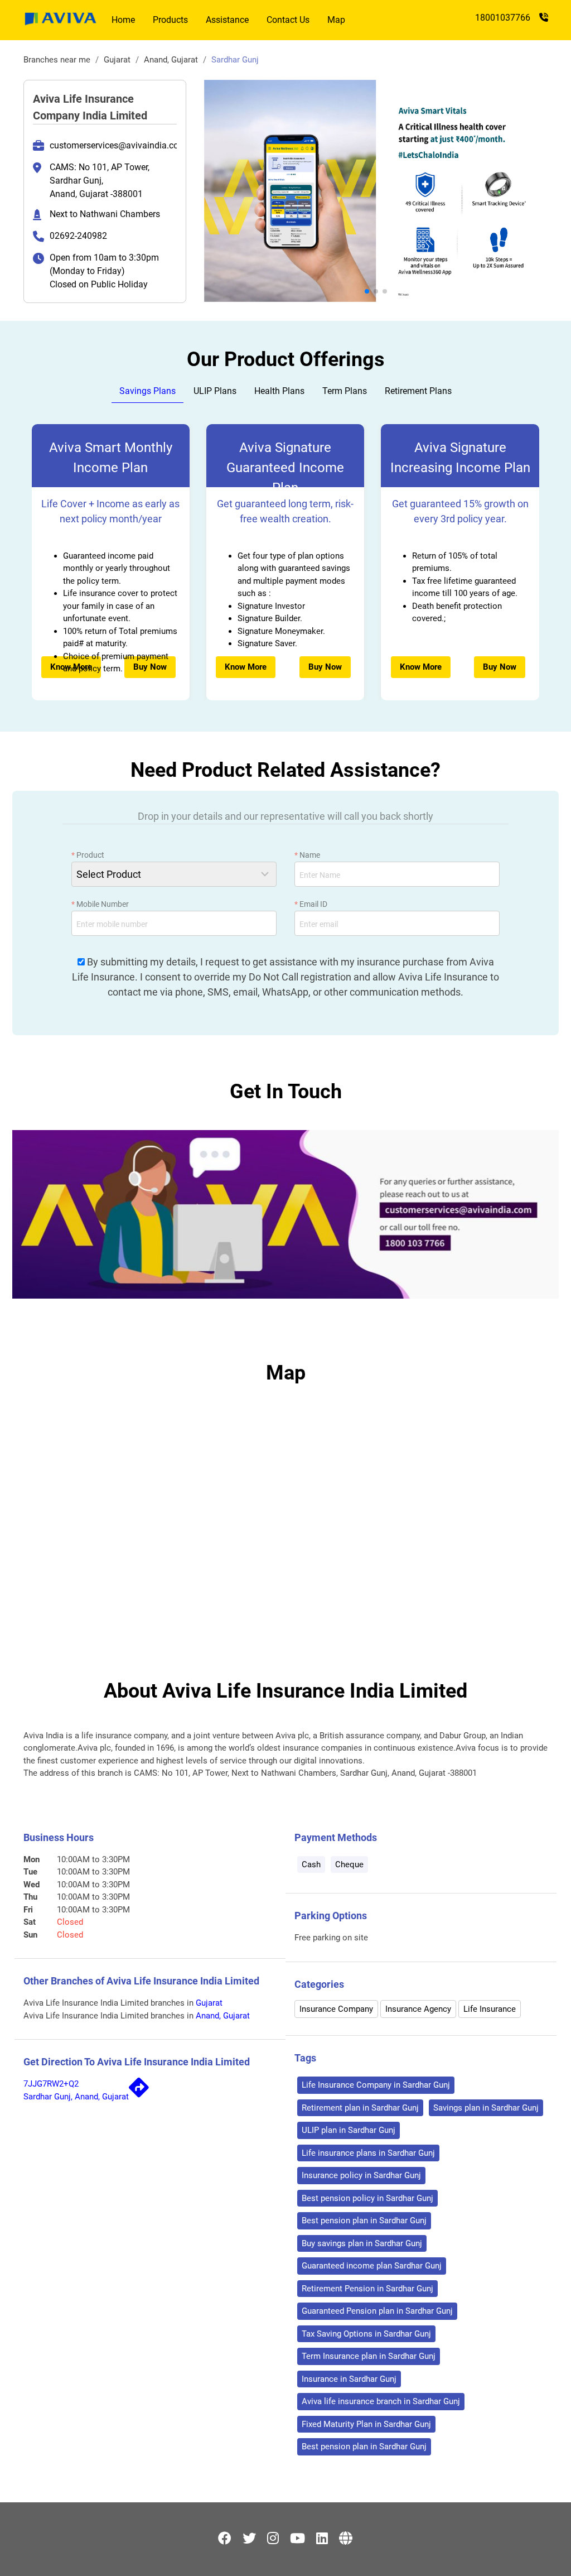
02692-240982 (78, 236)
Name (307, 855)
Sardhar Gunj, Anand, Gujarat (76, 2097)
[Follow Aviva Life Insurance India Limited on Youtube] (297, 2539)
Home (123, 20)
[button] (367, 291)
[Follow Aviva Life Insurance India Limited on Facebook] (225, 2539)
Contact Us (288, 20)
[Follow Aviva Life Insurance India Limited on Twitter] (249, 2539)
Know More (246, 667)
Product (88, 855)
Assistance (227, 20)
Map (336, 20)
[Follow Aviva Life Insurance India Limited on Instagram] (273, 2539)
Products (170, 20)
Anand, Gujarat (172, 60)
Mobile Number (100, 904)
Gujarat (117, 60)
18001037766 (503, 18)
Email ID (311, 904)
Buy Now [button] (150, 667)
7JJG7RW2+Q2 (51, 2084)
